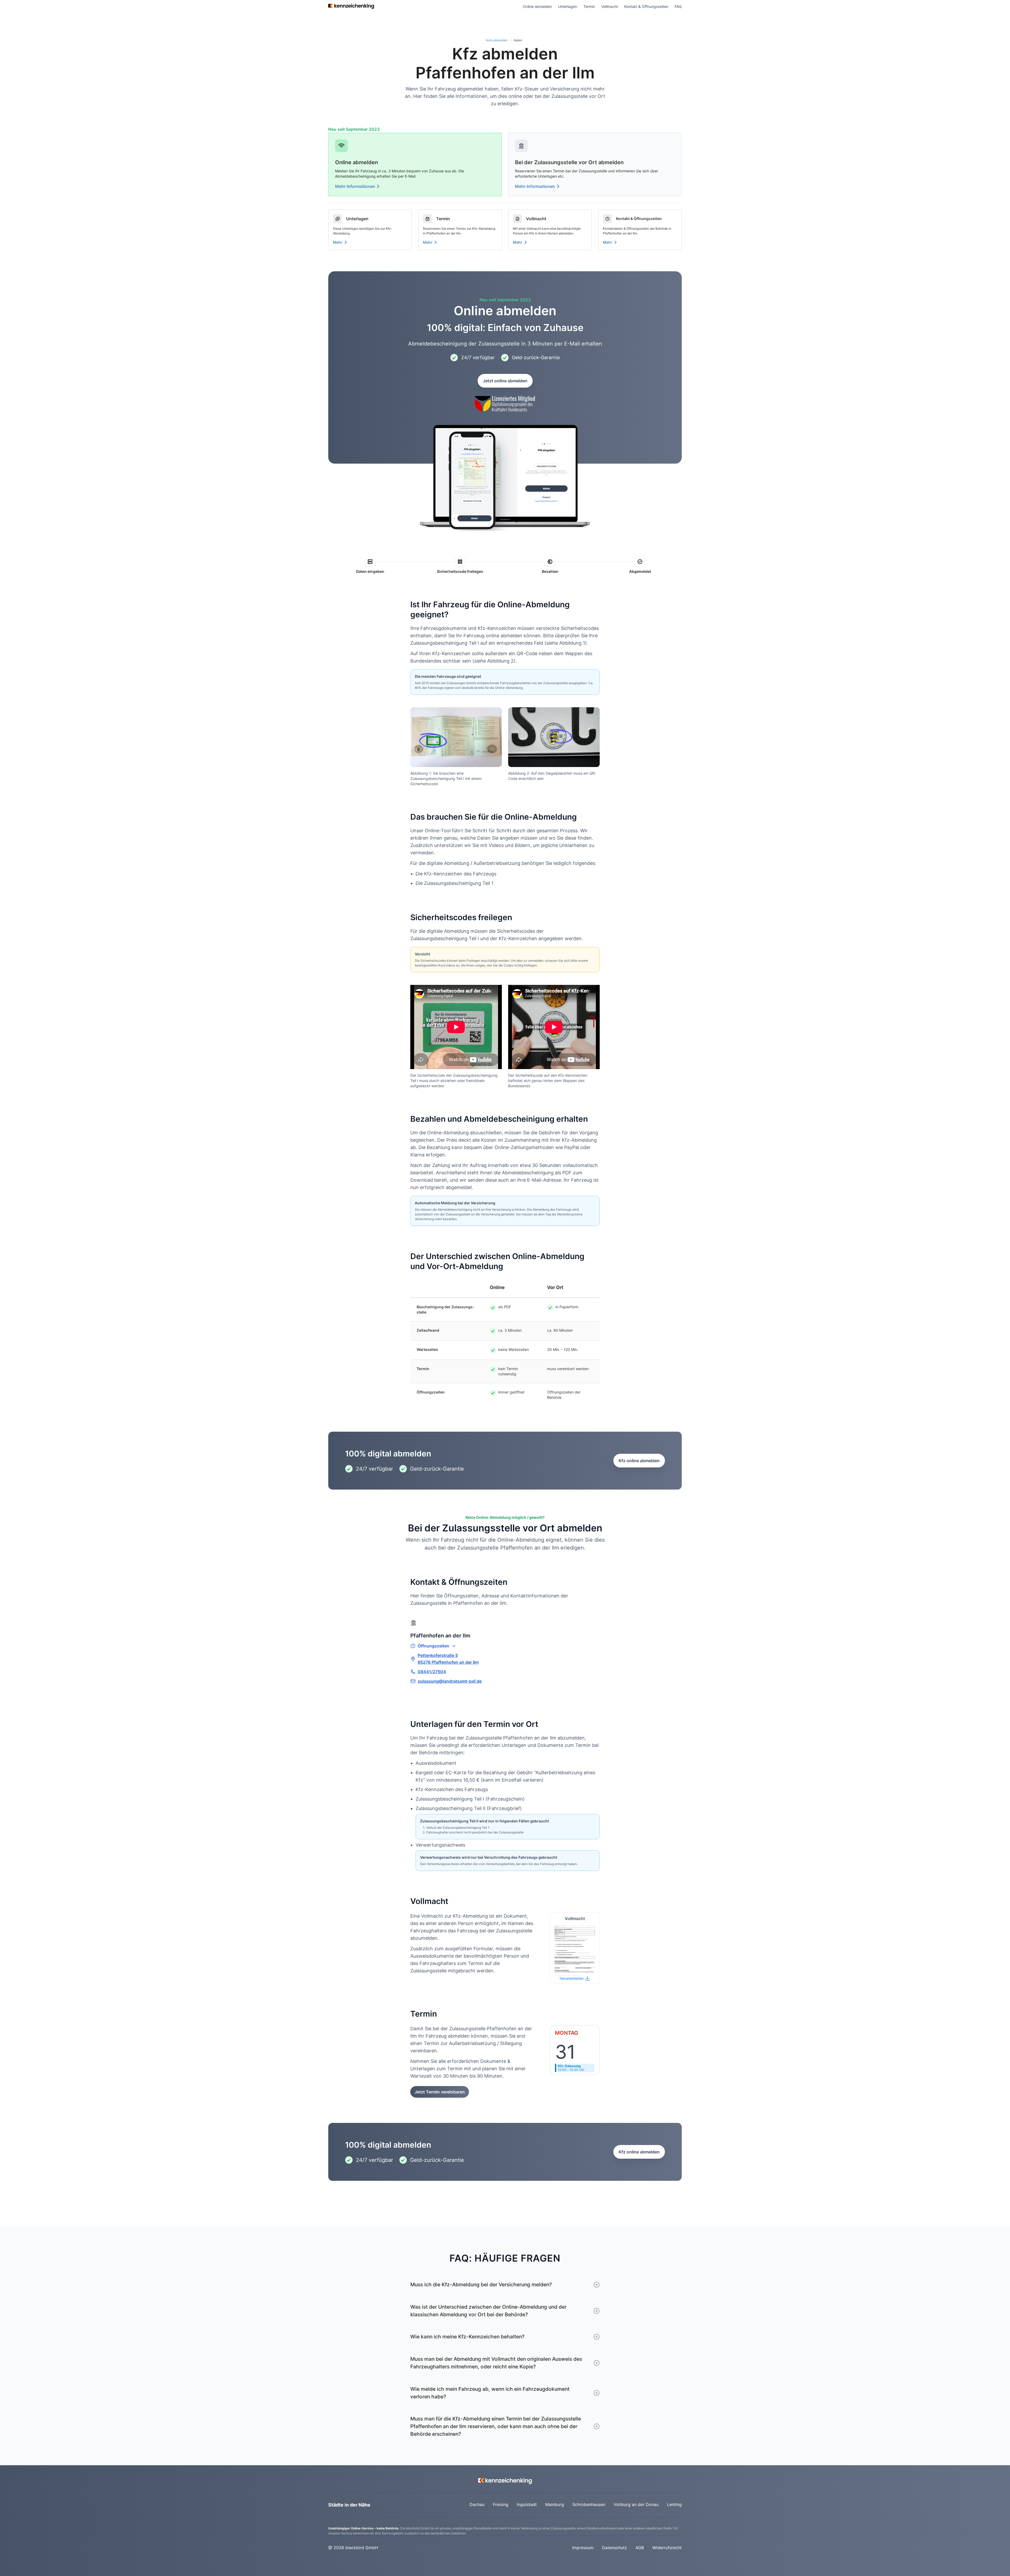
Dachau (477, 2504)
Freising (501, 2504)
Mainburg (555, 2504)
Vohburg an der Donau (636, 2504)
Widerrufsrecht (667, 2548)
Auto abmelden (497, 40)
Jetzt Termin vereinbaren (440, 2092)
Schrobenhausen (589, 2504)
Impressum (583, 2548)
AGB (640, 2548)
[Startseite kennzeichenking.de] (351, 6)
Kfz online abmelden (639, 1461)
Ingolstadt (527, 2504)
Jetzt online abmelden (505, 381)
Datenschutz (615, 2548)
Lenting (674, 2504)
